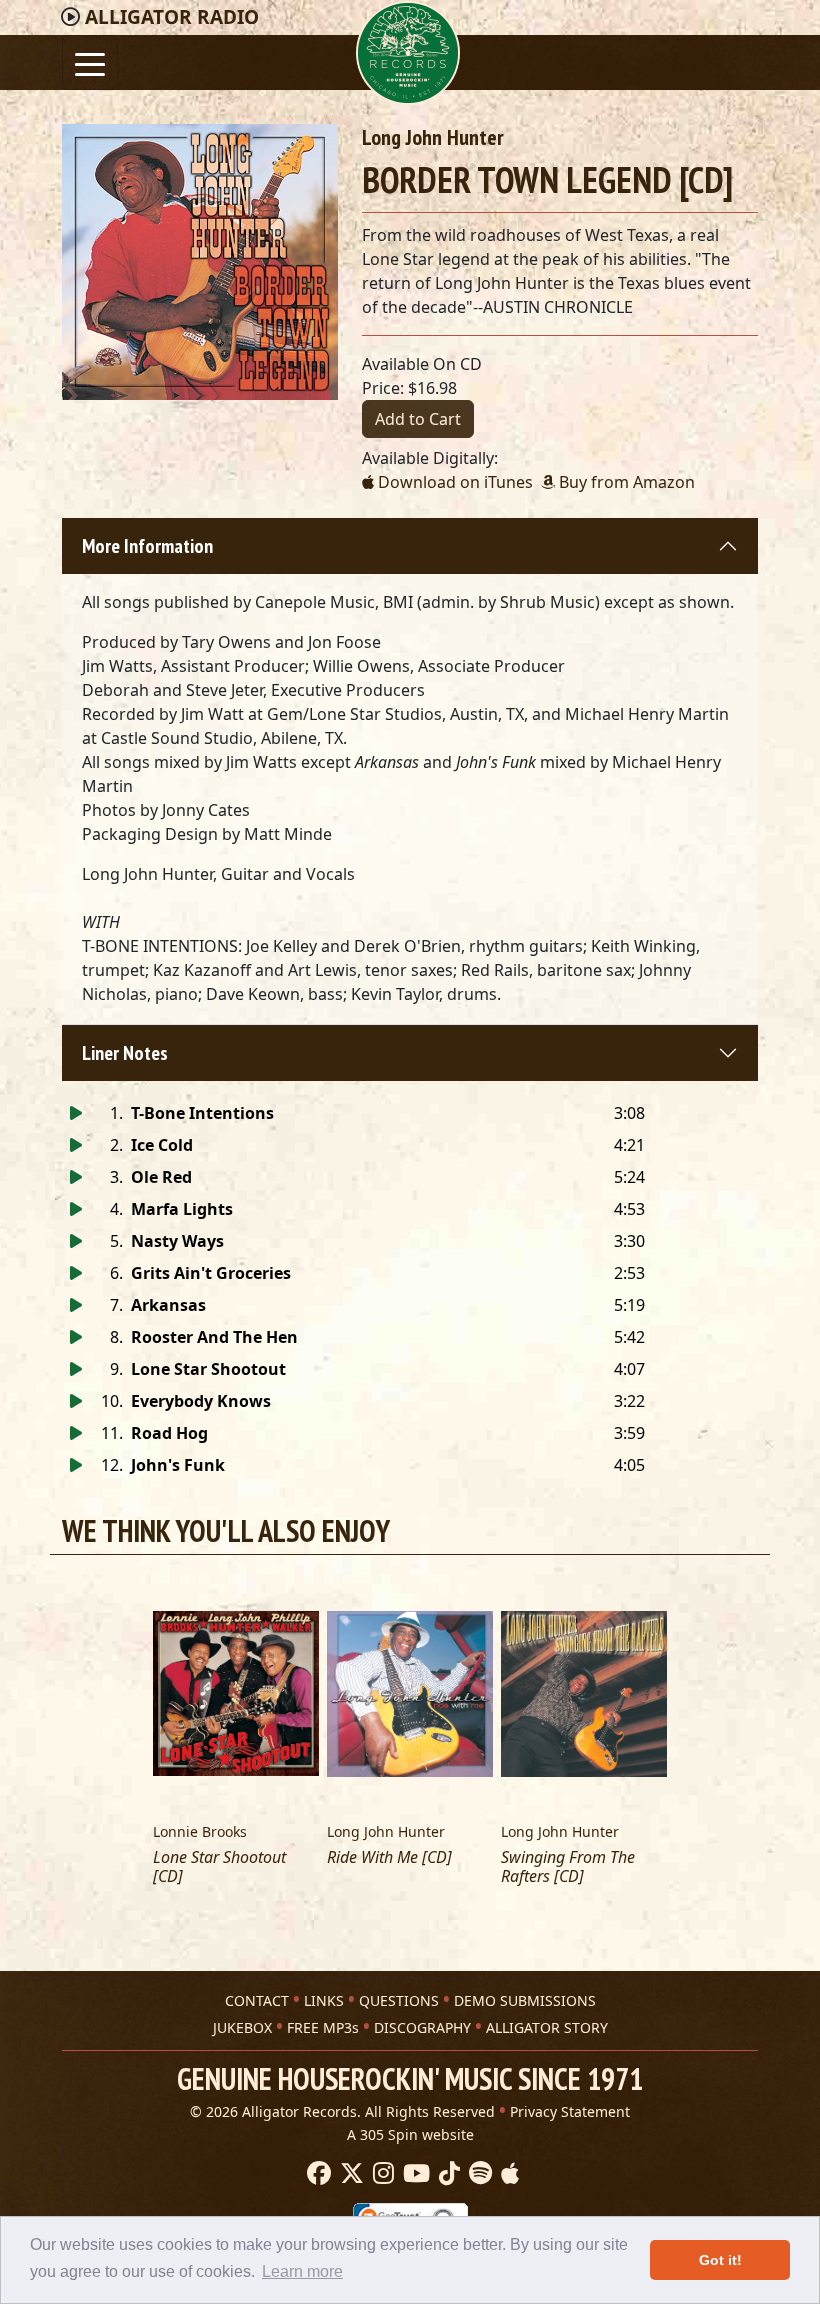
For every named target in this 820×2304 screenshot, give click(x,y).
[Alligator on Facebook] (316, 2174)
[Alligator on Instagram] (381, 2174)
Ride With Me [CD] (389, 1857)
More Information (147, 546)
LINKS (324, 2000)
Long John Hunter (433, 137)
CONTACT (257, 2000)
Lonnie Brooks (200, 1831)
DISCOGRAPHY (422, 2027)
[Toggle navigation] (90, 62)
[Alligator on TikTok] (447, 2174)
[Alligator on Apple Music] (507, 2174)
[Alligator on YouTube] (414, 2174)
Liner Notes (125, 1053)
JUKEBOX (242, 2027)
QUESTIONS (399, 2000)
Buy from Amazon (625, 482)
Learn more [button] (302, 2271)
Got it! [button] (720, 2260)
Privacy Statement (570, 2111)
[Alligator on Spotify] (478, 2174)
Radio (172, 17)
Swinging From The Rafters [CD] (568, 1867)
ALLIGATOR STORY (547, 2027)
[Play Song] (76, 1113)
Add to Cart (418, 419)
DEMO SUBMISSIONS (525, 2000)
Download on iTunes (453, 482)
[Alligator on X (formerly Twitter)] (349, 2174)
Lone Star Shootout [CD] (219, 1867)
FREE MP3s (323, 2027)
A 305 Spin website (410, 2134)
